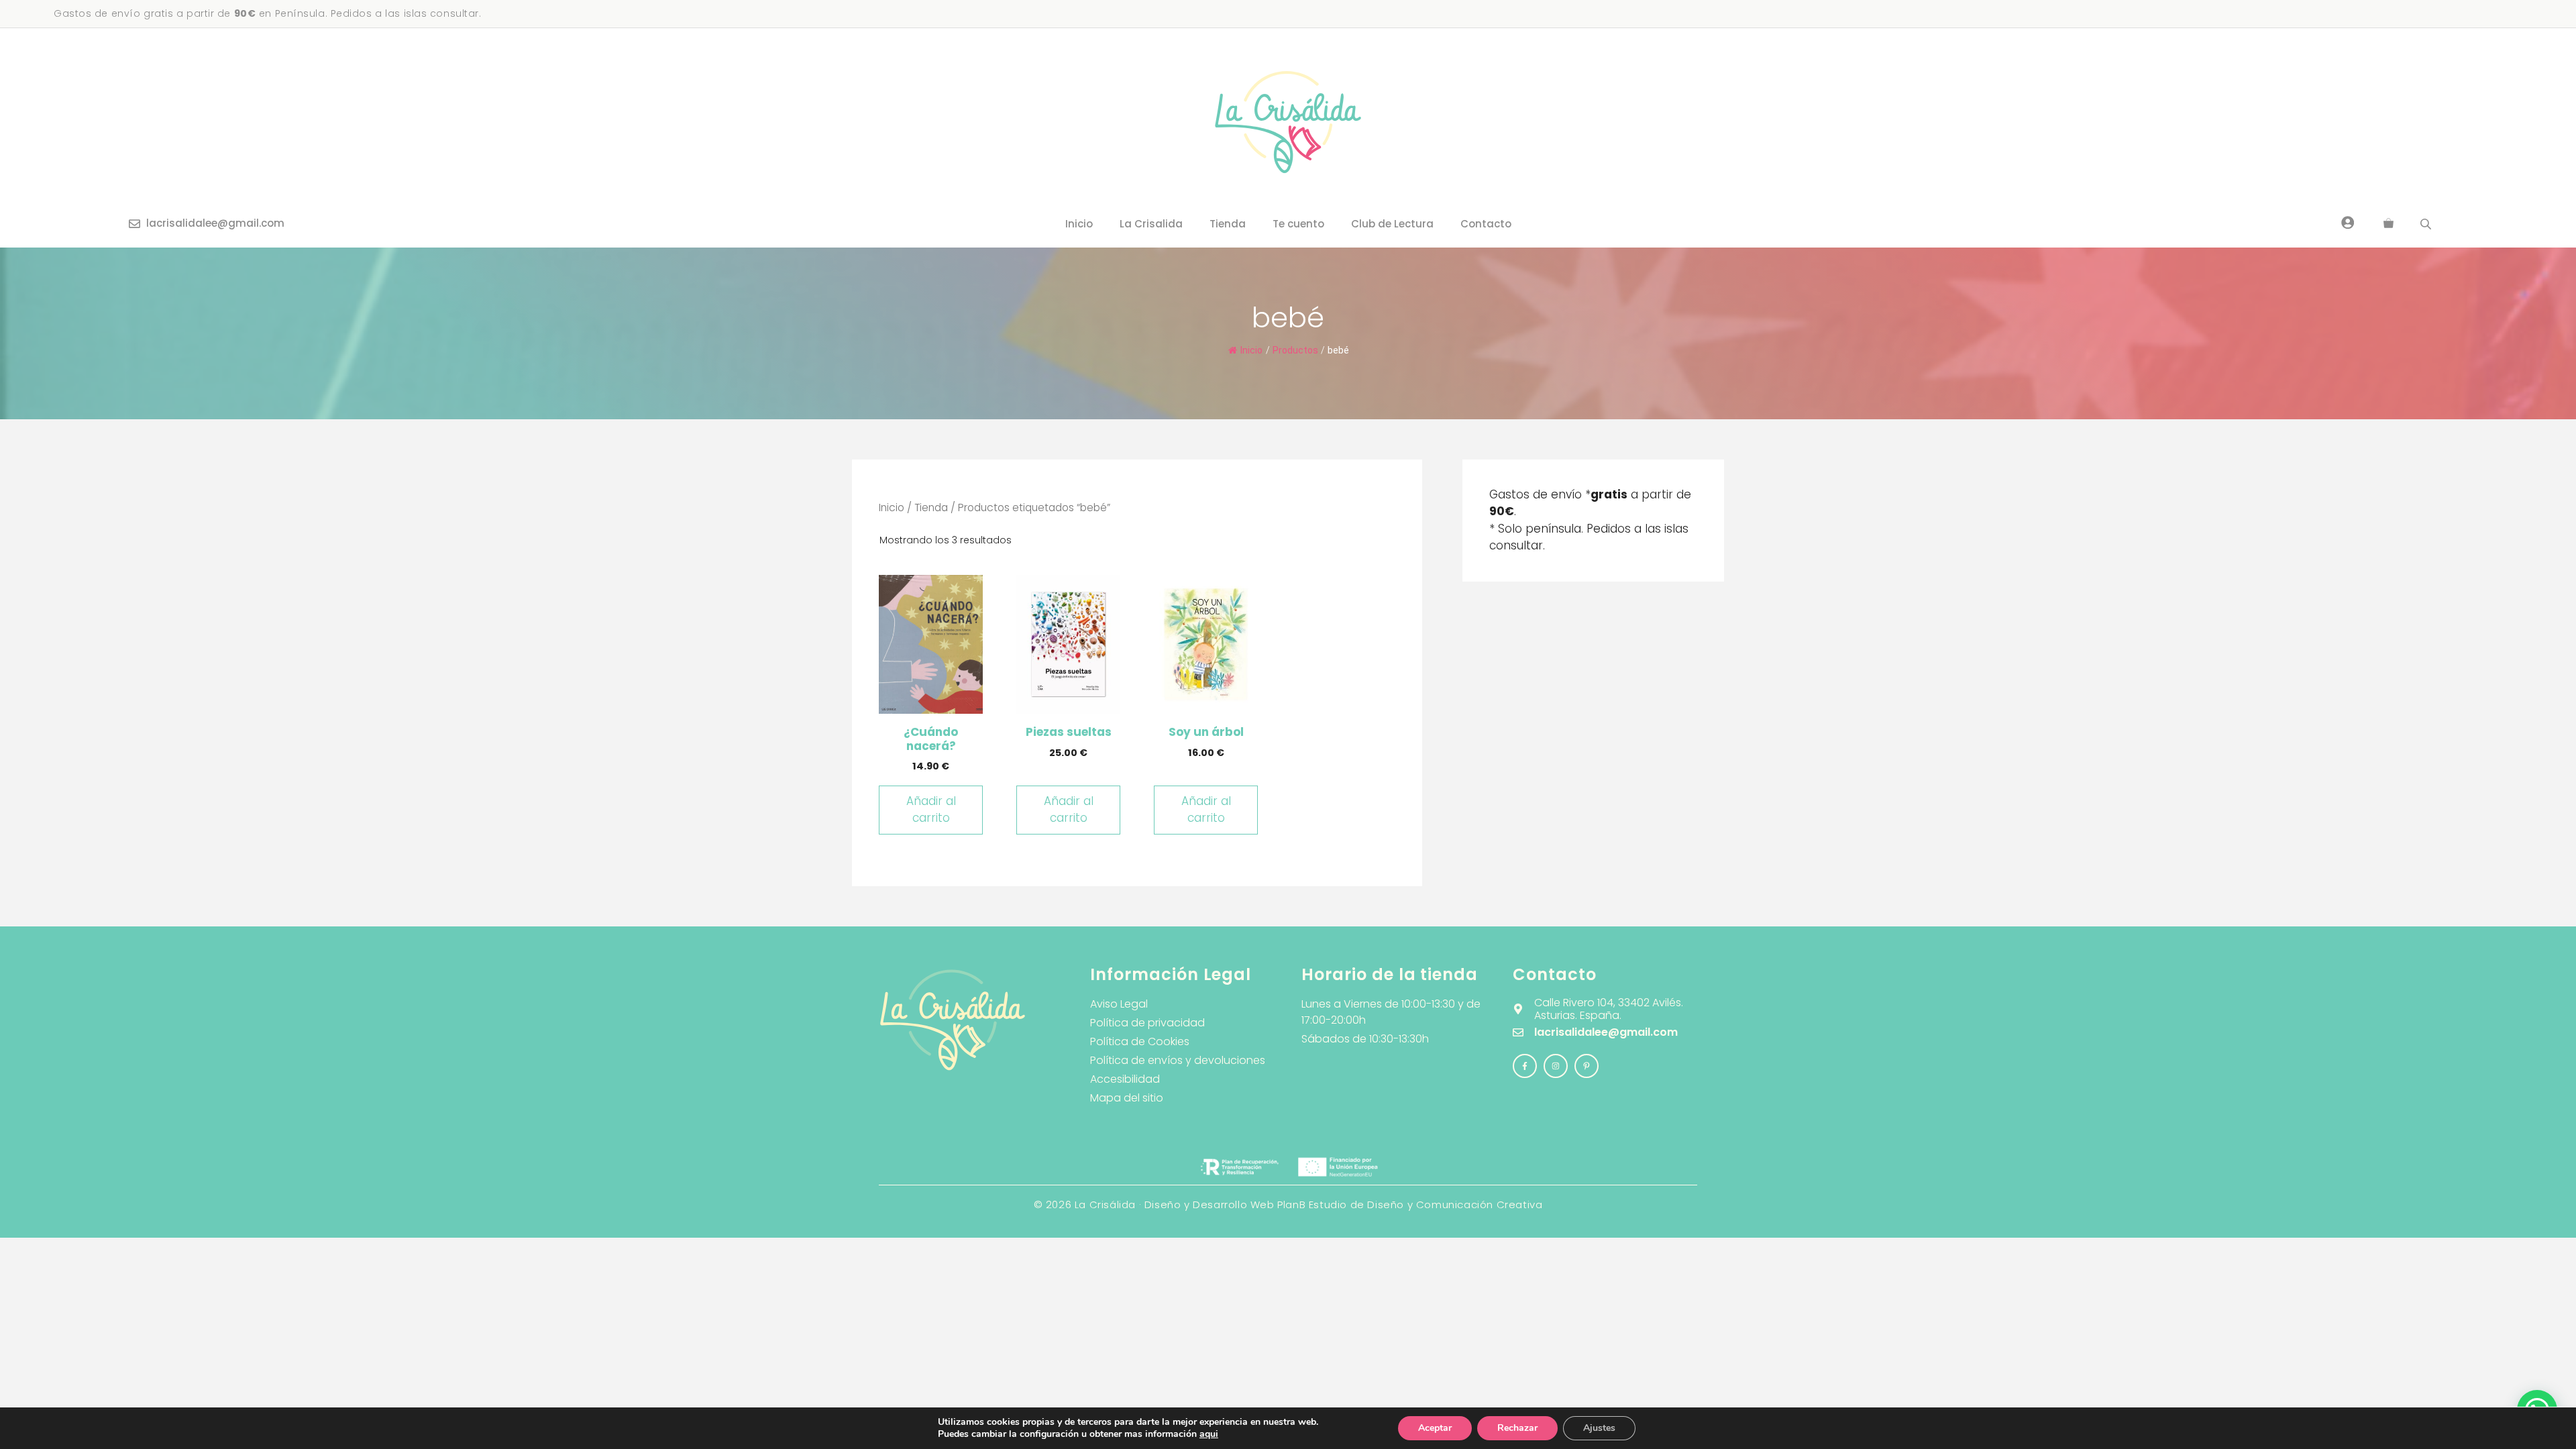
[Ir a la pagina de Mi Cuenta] (2348, 222)
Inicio (1079, 224)
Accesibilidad (1125, 1079)
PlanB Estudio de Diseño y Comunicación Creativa (1410, 1204)
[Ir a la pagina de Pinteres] (1587, 1066)
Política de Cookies (1140, 1041)
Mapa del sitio (1127, 1098)
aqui (1209, 1434)
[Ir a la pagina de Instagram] (1525, 1066)
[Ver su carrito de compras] (2389, 224)
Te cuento (1298, 224)
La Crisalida (1151, 224)
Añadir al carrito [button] (931, 810)
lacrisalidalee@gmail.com (215, 223)
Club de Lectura (1392, 224)
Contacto (1486, 224)
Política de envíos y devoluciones (1178, 1060)
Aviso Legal (1119, 1004)
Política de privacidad (1147, 1023)
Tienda (1228, 224)
